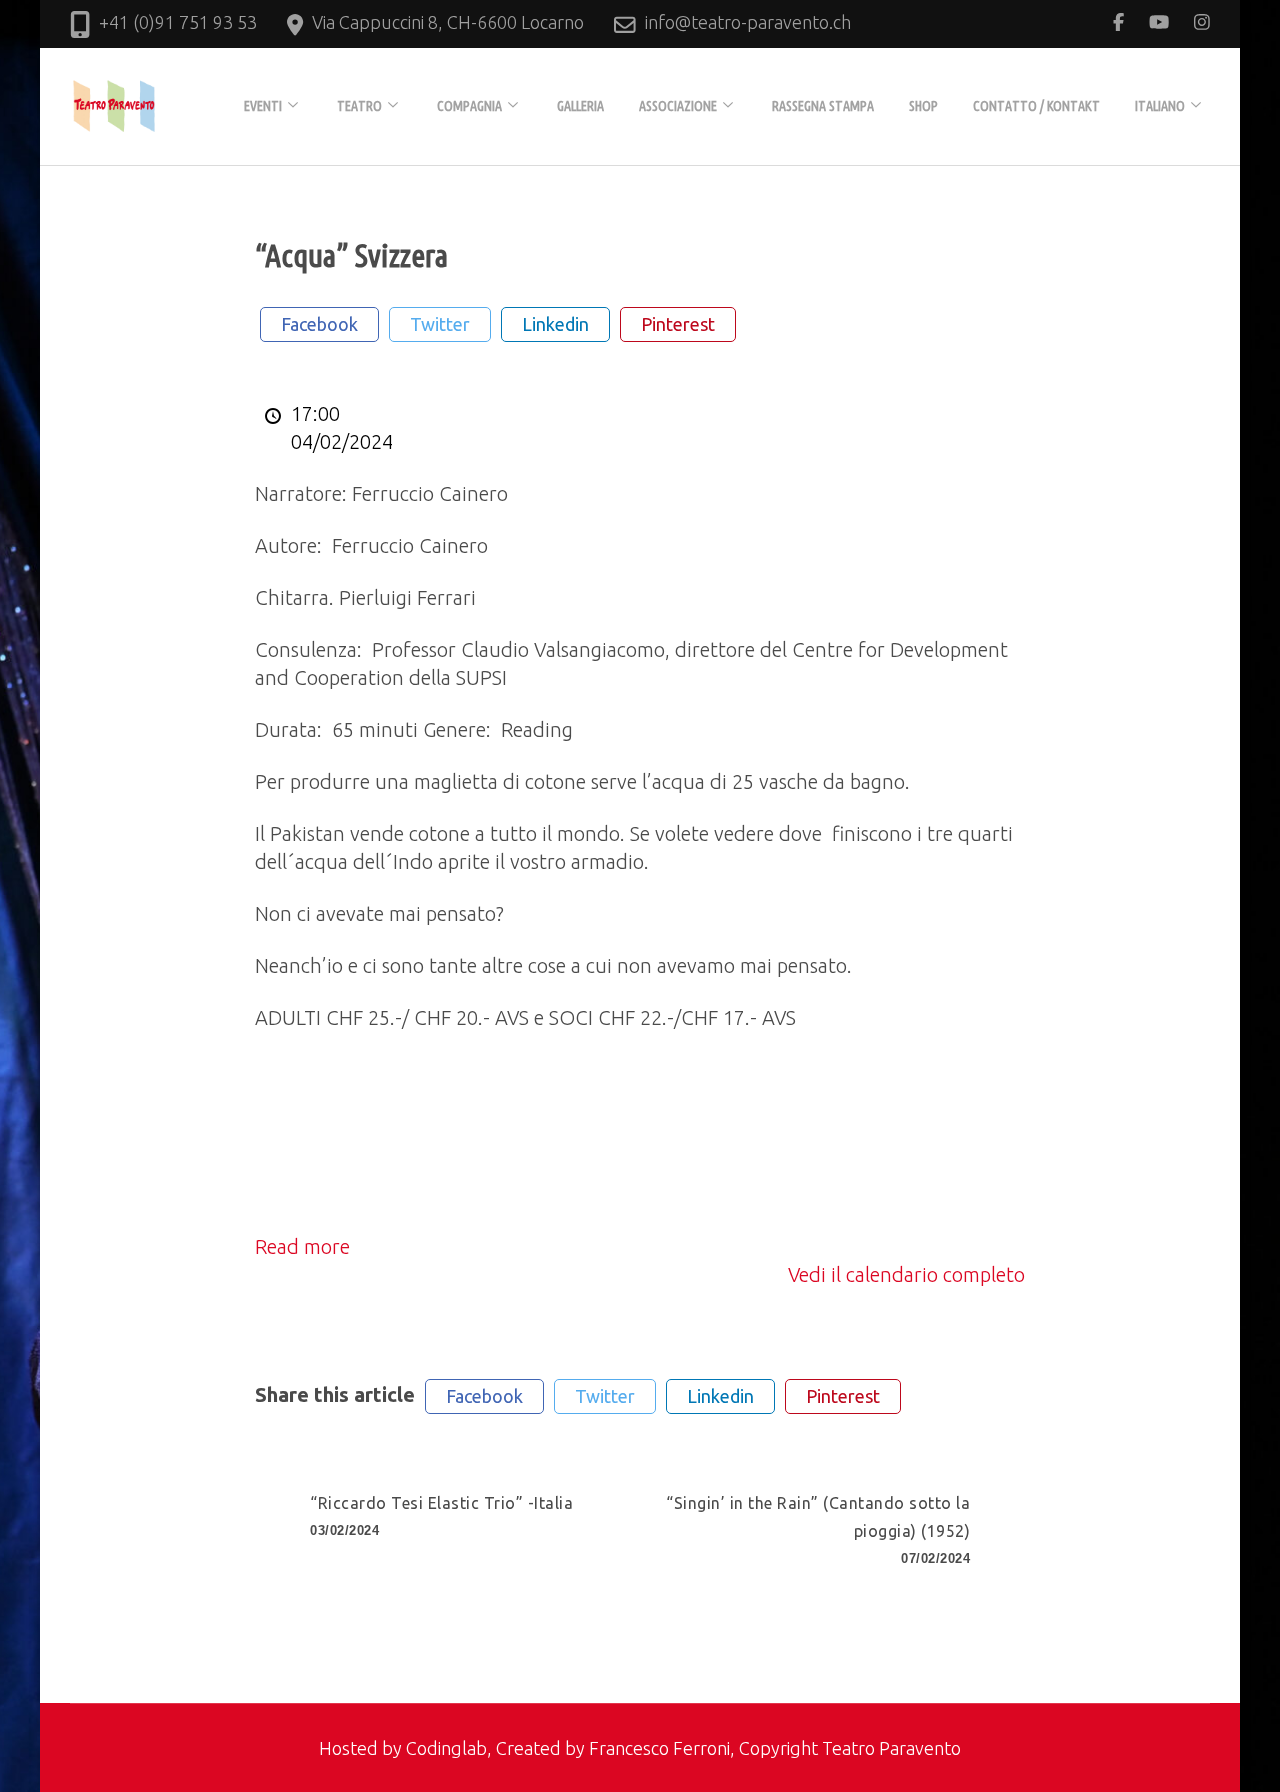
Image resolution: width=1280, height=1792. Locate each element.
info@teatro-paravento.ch (748, 22)
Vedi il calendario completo (906, 1274)
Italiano (1160, 106)
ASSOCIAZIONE (678, 106)
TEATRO (359, 106)
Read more (302, 1246)
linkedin (555, 324)
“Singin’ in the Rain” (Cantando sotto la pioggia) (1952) (818, 1530)
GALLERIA (580, 106)
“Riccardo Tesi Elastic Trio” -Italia (441, 1516)
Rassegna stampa (823, 106)
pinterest (678, 324)
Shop (923, 106)
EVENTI (263, 106)
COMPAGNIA (469, 106)
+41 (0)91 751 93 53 (178, 22)
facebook (319, 324)
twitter (440, 324)
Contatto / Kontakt (1036, 106)
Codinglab (446, 1748)
